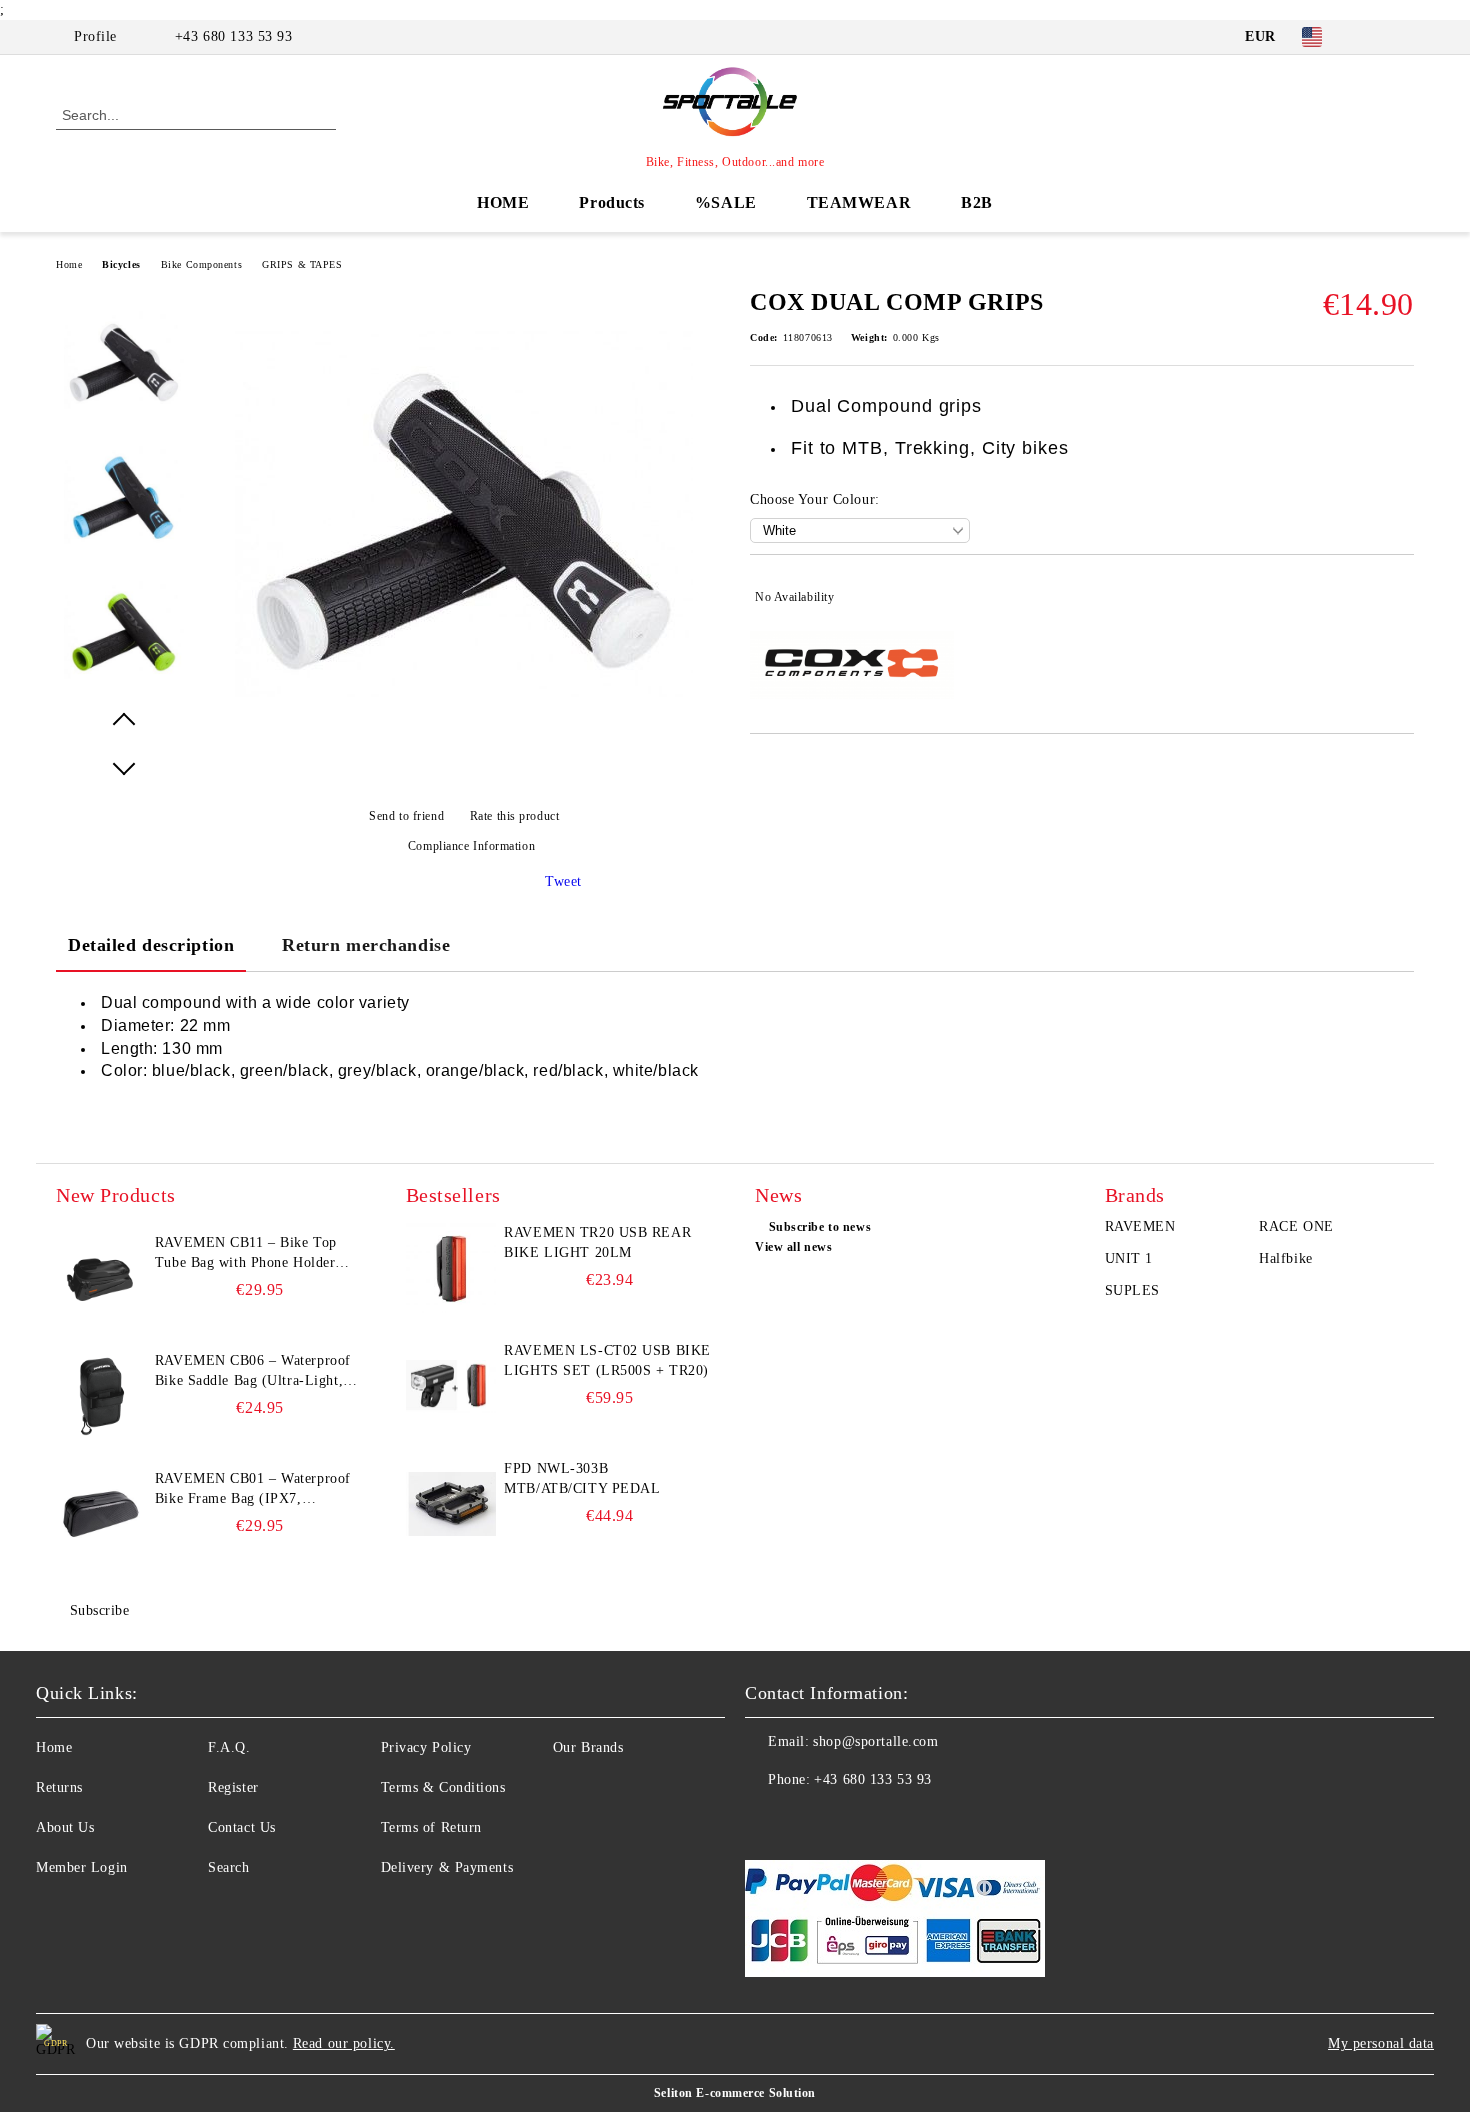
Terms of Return (431, 1827)
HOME (503, 202)
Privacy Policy (426, 1747)
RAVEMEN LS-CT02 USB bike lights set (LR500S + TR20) (607, 1360)
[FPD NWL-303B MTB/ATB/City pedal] (451, 1504)
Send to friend (406, 816)
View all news (793, 1247)
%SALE (726, 202)
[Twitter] (1403, 37)
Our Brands (588, 1747)
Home (69, 264)
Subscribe (100, 1610)
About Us (65, 1827)
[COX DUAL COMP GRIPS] (464, 739)
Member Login (82, 1867)
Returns (59, 1787)
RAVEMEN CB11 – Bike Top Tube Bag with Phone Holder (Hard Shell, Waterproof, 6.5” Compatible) (248, 1254)
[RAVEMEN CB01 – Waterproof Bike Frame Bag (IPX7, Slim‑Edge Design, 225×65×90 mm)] (101, 1514)
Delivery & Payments (447, 1867)
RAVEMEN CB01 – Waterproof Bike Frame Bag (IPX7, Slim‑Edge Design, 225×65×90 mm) (253, 1490)
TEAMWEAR (859, 202)
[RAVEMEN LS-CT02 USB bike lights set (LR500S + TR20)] (451, 1386)
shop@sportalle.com (875, 1741)
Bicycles (121, 264)
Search (228, 1867)
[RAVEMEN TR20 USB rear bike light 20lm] (451, 1268)
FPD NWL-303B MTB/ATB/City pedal (582, 1478)
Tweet (563, 881)
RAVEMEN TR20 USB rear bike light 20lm (597, 1242)
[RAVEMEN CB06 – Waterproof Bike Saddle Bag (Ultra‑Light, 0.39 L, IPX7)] (101, 1396)
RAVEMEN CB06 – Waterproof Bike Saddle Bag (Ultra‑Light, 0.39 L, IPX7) (253, 1372)
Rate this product (514, 816)
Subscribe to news (820, 1227)
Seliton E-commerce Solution (735, 2093)
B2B (977, 202)
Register (233, 1787)
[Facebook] (1373, 37)
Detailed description (151, 945)
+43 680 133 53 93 (234, 36)
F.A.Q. (229, 1747)
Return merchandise (366, 945)
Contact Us (242, 1827)
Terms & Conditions (443, 1787)
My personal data (1381, 2043)
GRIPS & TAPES (302, 264)
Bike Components (201, 264)
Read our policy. (344, 2043)
